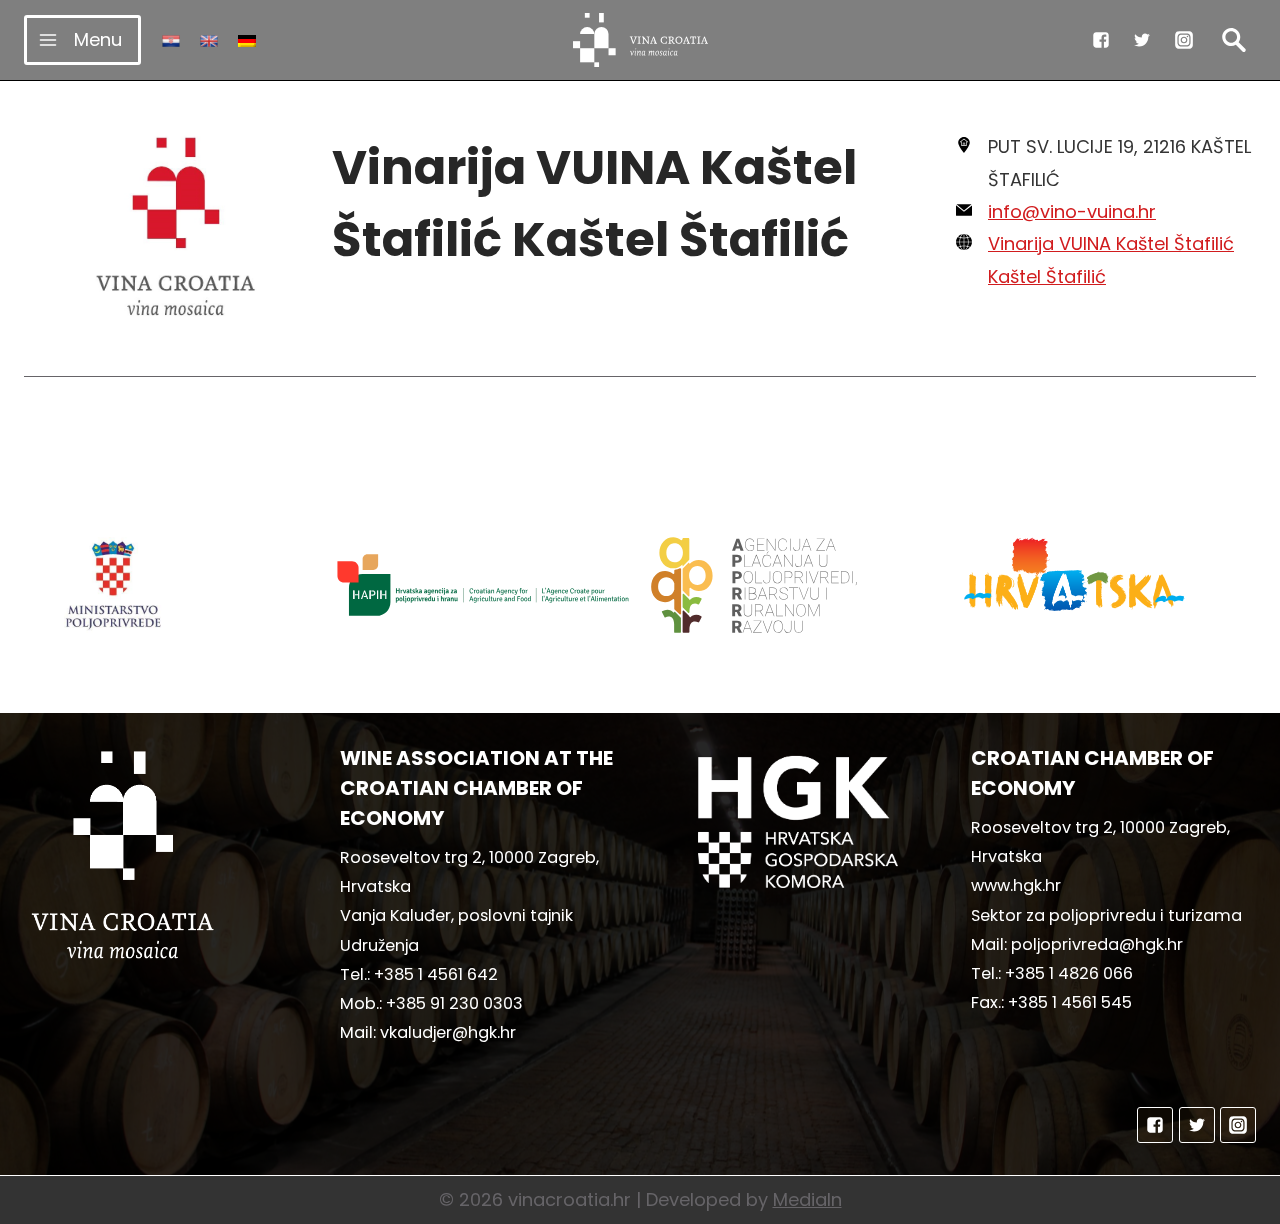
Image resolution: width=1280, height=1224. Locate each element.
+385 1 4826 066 (1069, 973)
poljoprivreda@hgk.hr (1097, 944)
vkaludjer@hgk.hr (448, 1032)
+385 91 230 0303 (454, 1003)
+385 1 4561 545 (1070, 1002)
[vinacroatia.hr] (640, 40)
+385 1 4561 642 (436, 974)
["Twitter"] (1142, 40)
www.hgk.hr (1016, 885)
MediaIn (807, 1199)
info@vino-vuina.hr (1072, 211)
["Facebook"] (1101, 40)
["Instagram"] (1184, 40)
